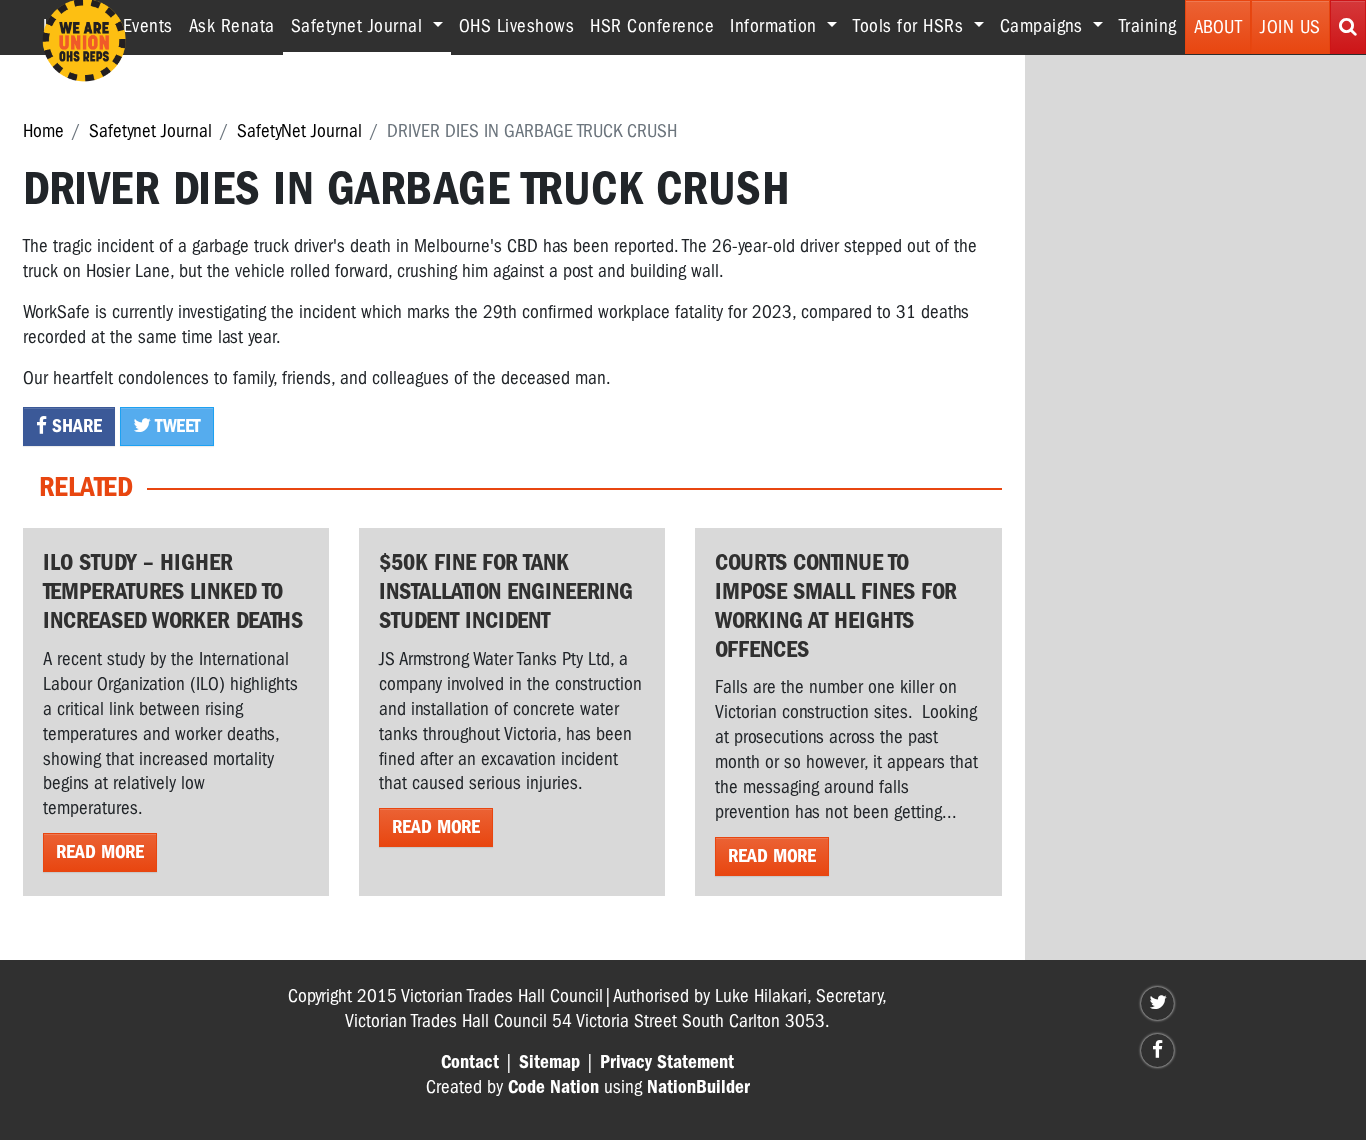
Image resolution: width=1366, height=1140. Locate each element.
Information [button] (776, 26)
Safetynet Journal (150, 131)
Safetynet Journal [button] (371, 25)
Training (1148, 26)
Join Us (1290, 27)
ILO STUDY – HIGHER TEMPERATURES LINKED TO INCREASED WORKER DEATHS (173, 591)
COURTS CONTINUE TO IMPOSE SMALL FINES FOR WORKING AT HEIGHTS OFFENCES (836, 605)
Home (43, 131)
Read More (100, 852)
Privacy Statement (667, 1062)
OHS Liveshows (517, 26)
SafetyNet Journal (299, 131)
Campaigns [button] (1044, 26)
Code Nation (553, 1087)
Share (74, 426)
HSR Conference (652, 26)
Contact (470, 1062)
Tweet (176, 426)
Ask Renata (232, 26)
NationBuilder (698, 1087)
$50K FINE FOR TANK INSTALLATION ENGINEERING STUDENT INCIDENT (506, 591)
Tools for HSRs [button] (911, 26)
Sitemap (549, 1062)
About (1218, 27)
